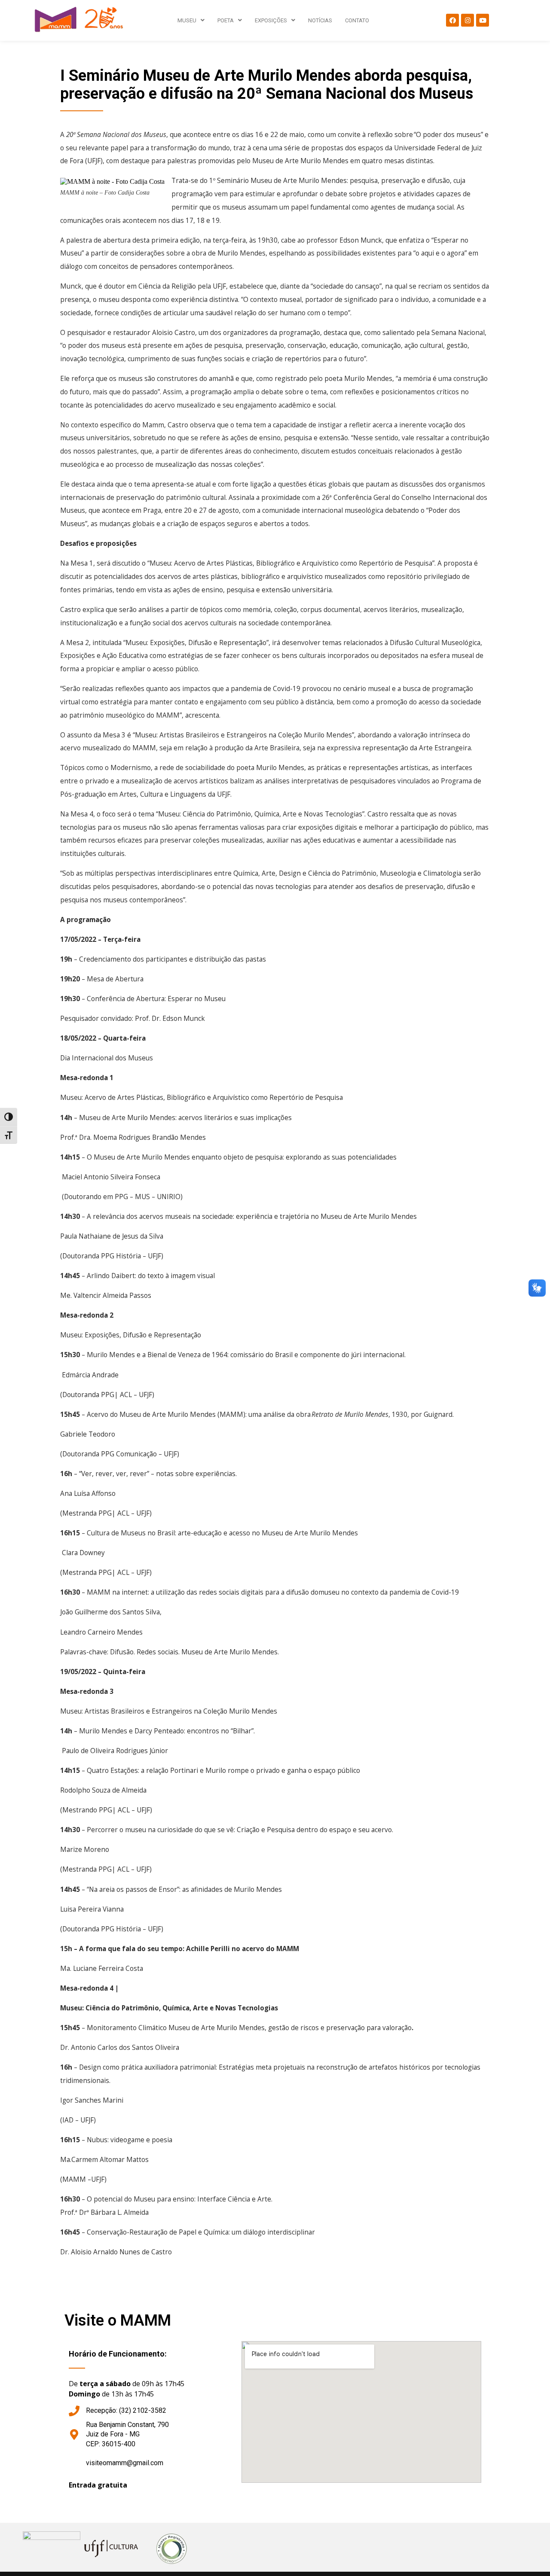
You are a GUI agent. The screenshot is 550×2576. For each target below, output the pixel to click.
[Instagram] (467, 20)
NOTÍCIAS (320, 20)
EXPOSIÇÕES (271, 20)
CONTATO (357, 20)
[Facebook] (452, 20)
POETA (226, 20)
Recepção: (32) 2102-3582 (126, 2410)
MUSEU (187, 20)
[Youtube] (483, 20)
